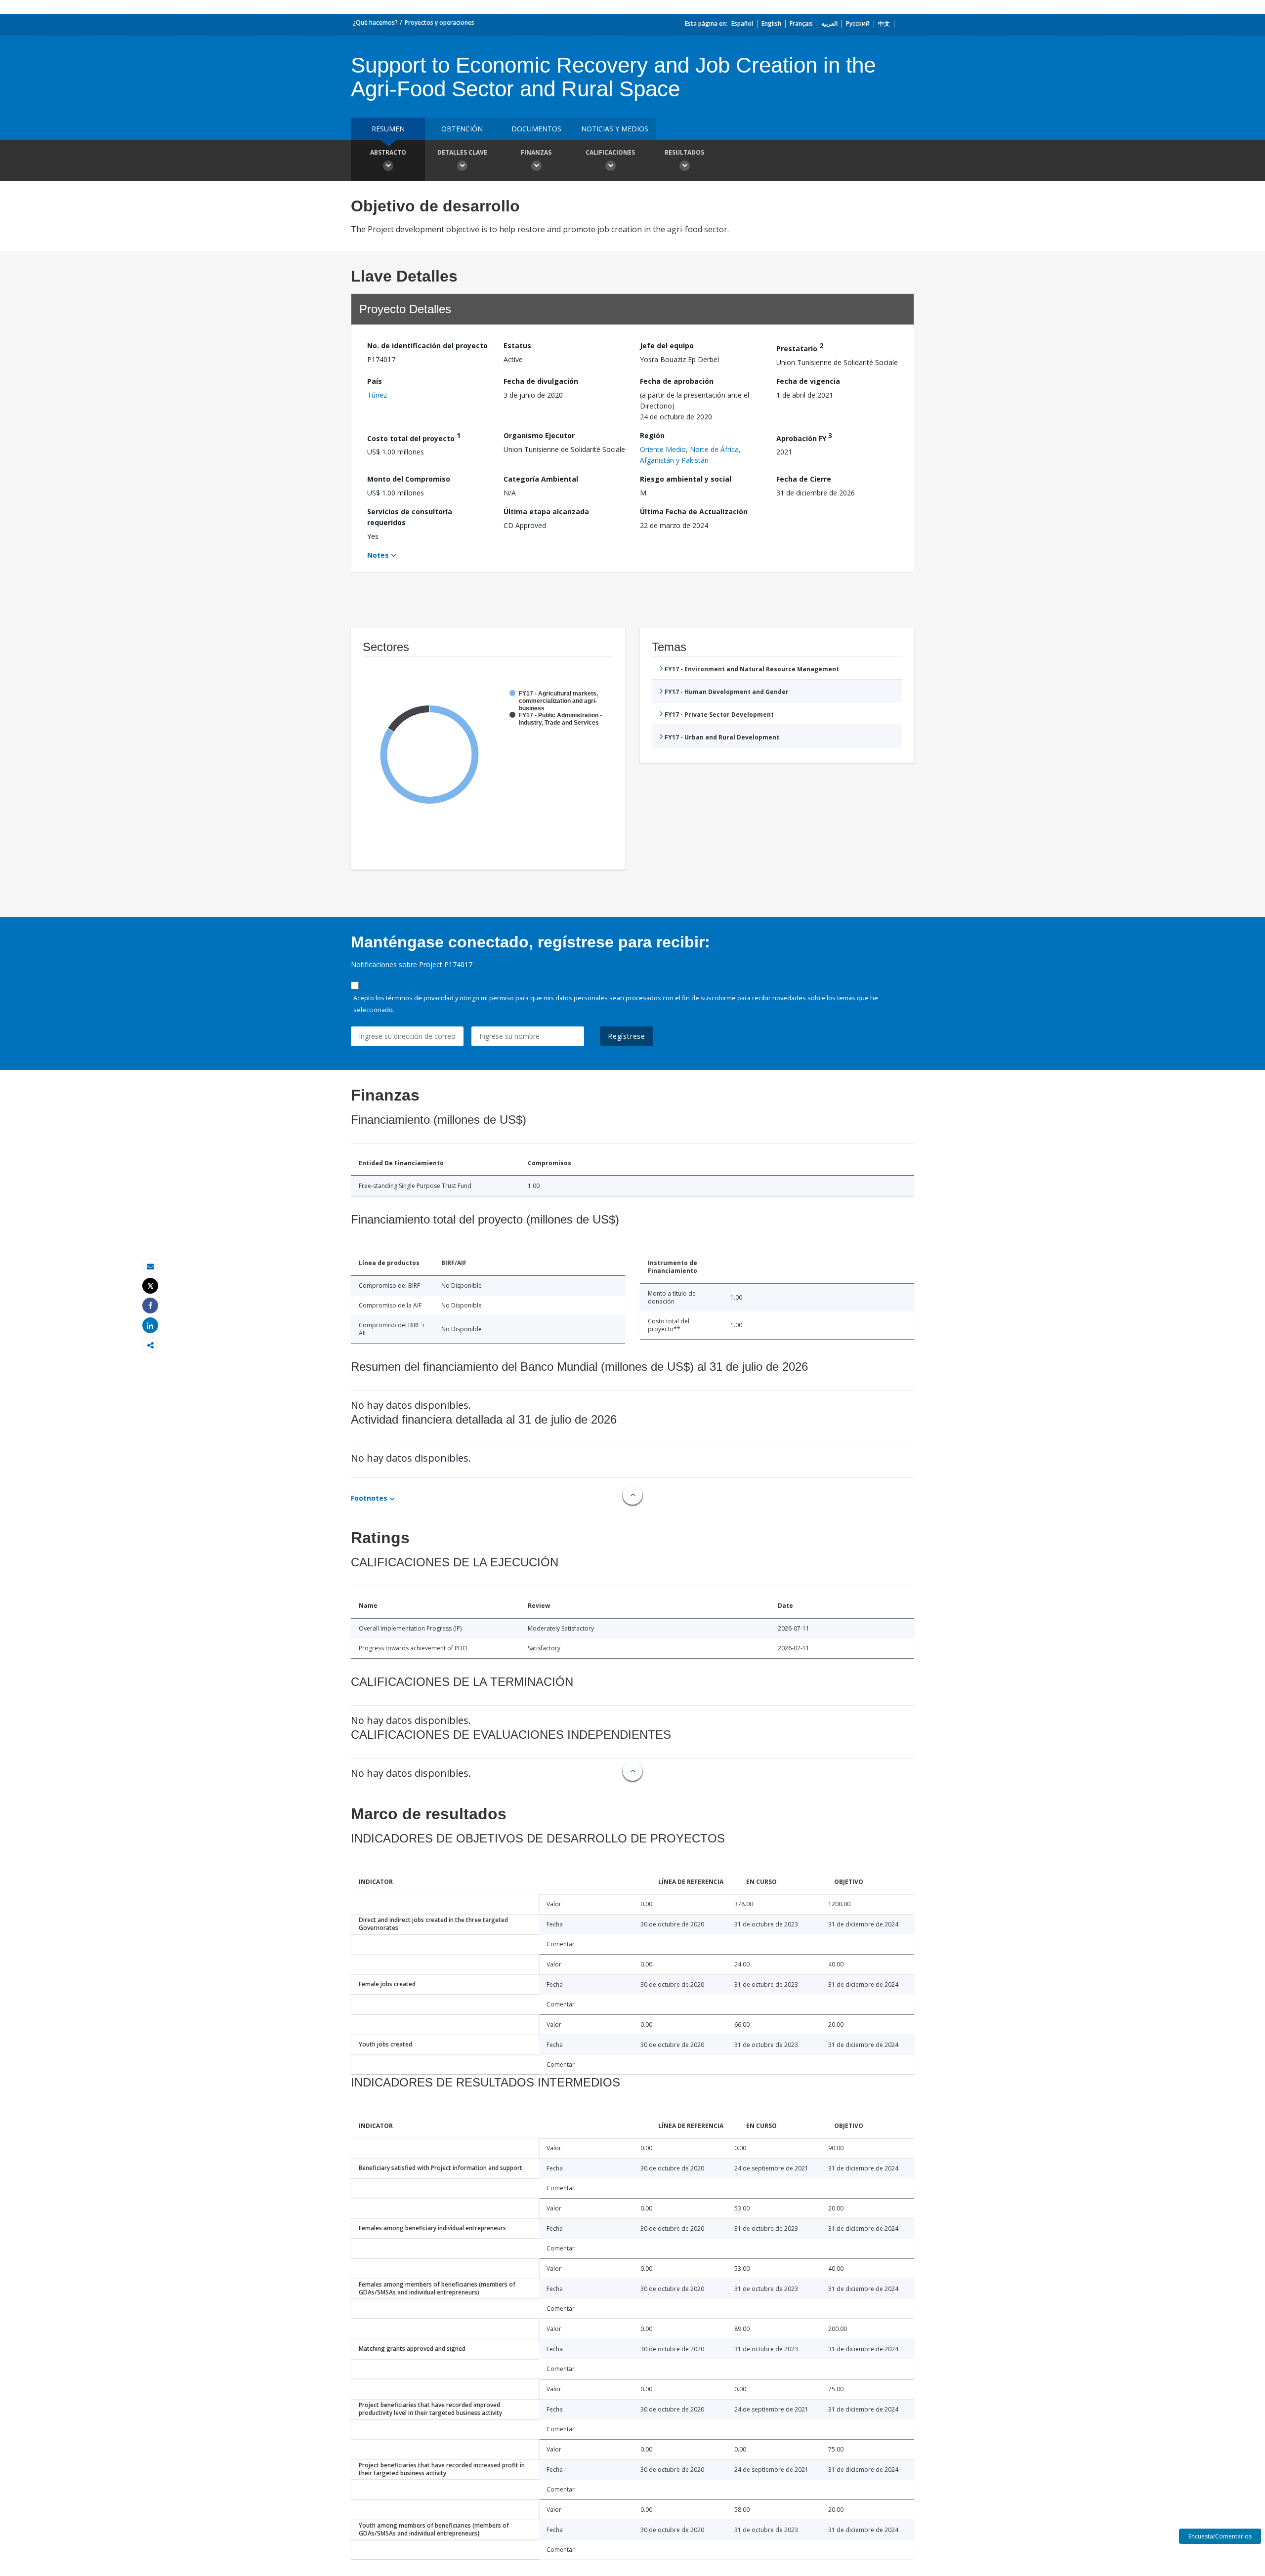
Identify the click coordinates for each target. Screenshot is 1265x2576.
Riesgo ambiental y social (686, 479)
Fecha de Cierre (804, 479)
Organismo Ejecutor (539, 435)
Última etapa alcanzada (546, 511)
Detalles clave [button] (462, 152)
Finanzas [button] (536, 152)
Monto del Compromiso (409, 479)
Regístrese (627, 1036)
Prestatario (800, 347)
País (375, 381)
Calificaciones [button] (610, 152)
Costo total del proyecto (414, 437)
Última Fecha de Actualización (694, 511)
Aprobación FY (804, 437)
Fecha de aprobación (677, 381)
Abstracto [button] (388, 152)
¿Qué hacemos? (375, 22)
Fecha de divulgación (541, 381)
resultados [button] (684, 152)
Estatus (517, 346)
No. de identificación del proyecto (427, 346)
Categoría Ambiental (541, 479)
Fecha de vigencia (808, 381)
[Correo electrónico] (150, 1266)
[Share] (150, 1306)
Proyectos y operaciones (440, 22)
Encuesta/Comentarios (1220, 2536)
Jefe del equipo (667, 346)
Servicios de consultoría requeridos (410, 517)
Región (652, 435)
